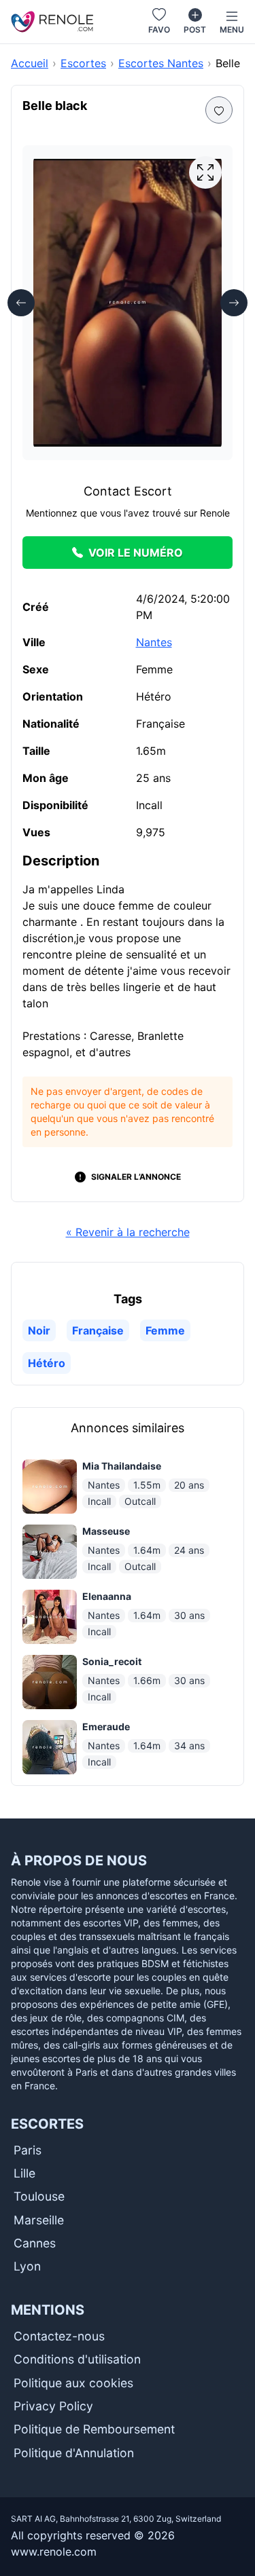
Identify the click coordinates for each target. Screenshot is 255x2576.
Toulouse (39, 2196)
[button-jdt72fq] (205, 172)
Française (98, 1330)
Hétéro (47, 1363)
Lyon (27, 2266)
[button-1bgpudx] (219, 110)
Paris (28, 2150)
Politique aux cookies (73, 2383)
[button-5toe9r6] (21, 303)
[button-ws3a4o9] (234, 303)
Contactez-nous (59, 2336)
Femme (165, 1330)
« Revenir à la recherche (128, 1232)
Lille (24, 2173)
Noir (39, 1330)
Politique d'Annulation (74, 2453)
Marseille (39, 2220)
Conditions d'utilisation (77, 2359)
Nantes (154, 642)
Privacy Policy (53, 2406)
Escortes (83, 63)
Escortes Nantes (161, 63)
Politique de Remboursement (94, 2429)
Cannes (35, 2243)
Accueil (30, 63)
